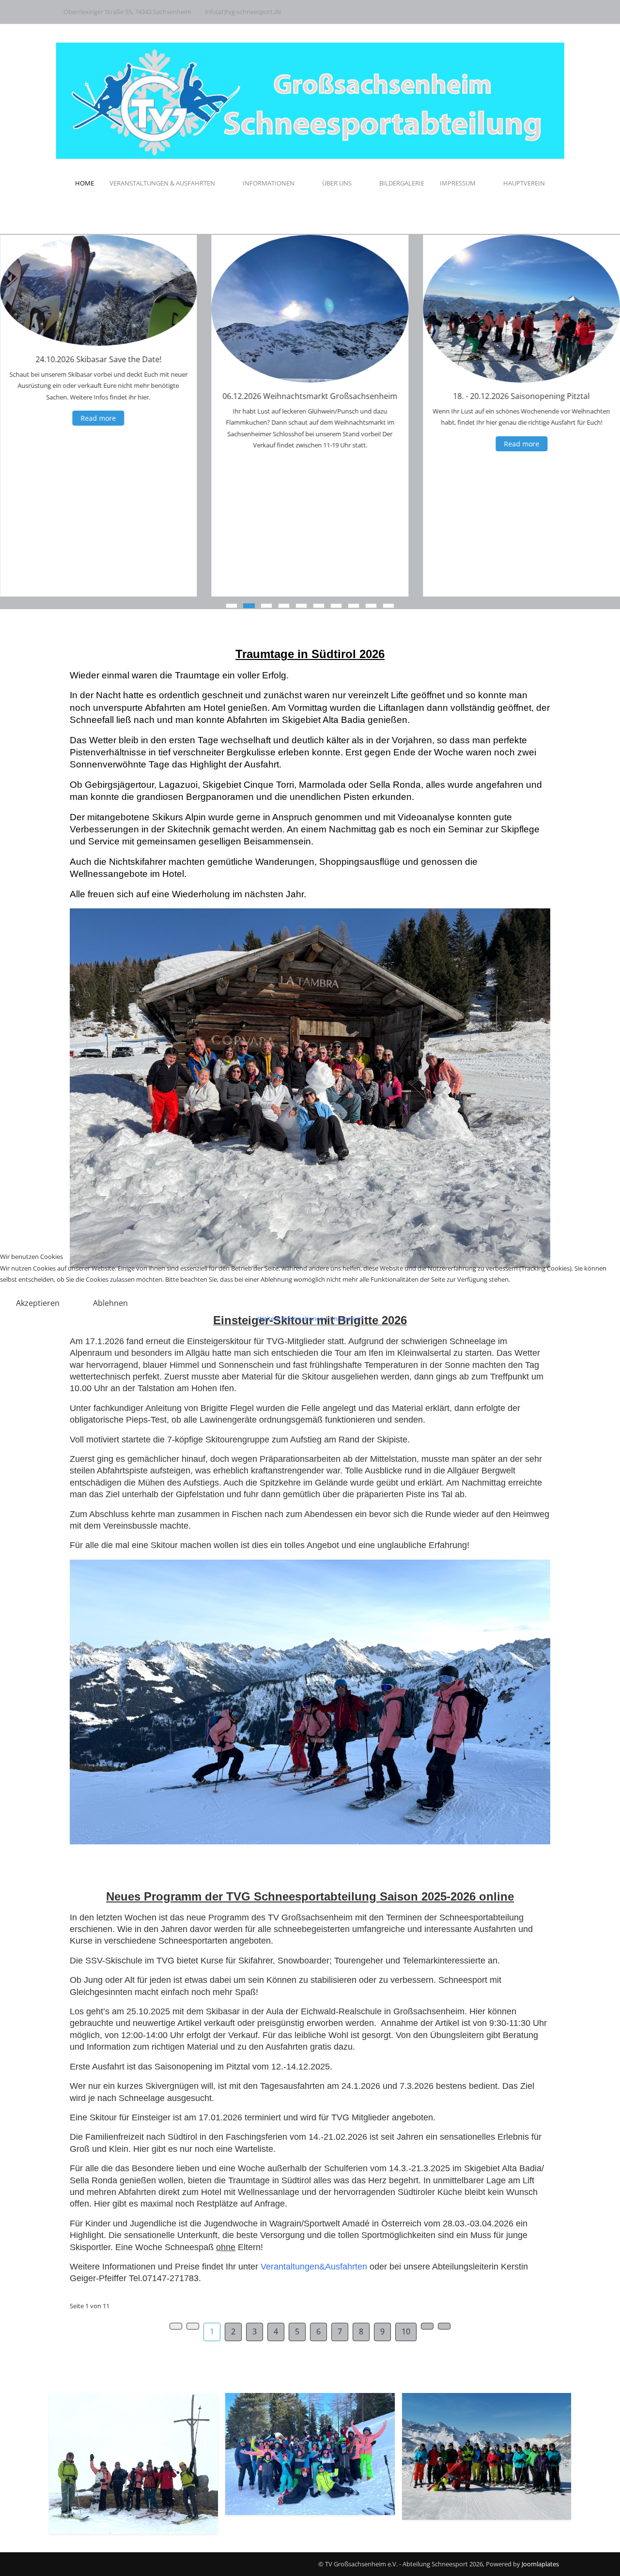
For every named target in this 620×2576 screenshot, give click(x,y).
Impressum (346, 1319)
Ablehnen (110, 1303)
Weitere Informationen (291, 1319)
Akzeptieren (38, 1303)
